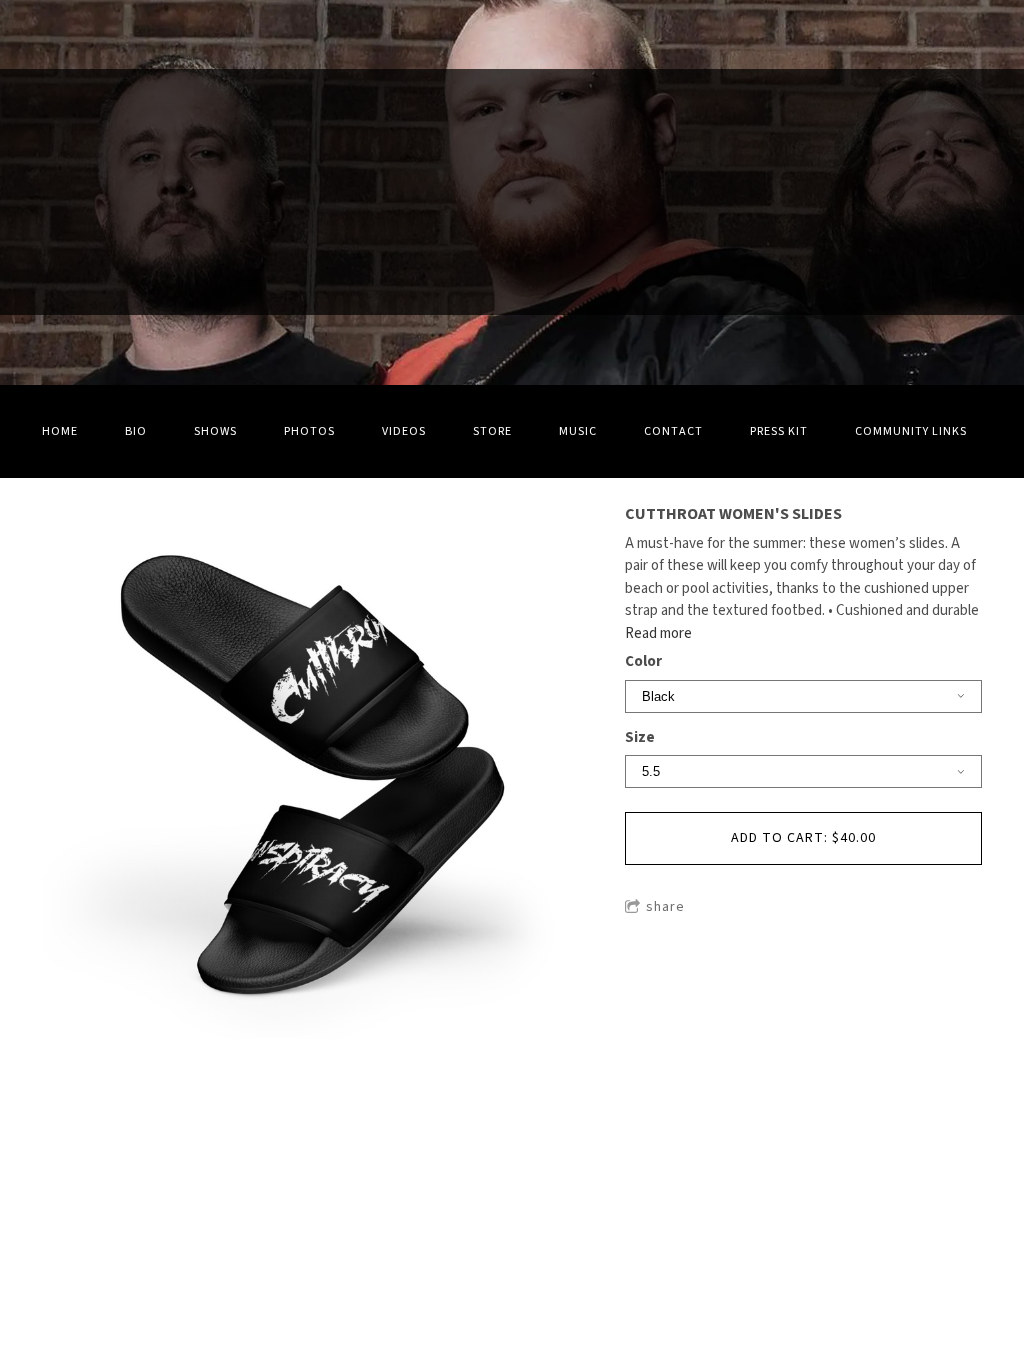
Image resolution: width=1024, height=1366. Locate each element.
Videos (404, 431)
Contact (673, 431)
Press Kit (779, 431)
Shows (215, 431)
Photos (309, 431)
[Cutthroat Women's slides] (309, 774)
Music (578, 431)
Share (665, 907)
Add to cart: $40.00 (803, 838)
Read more (658, 633)
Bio (136, 431)
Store (492, 431)
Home (60, 431)
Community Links (911, 431)
